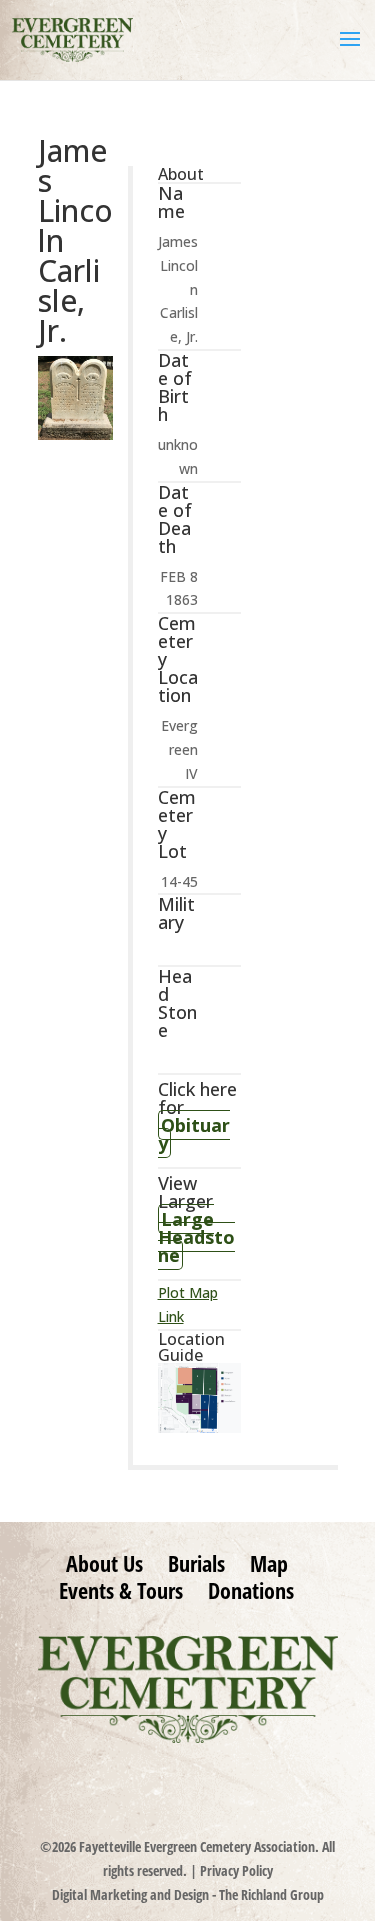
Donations (251, 1590)
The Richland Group (271, 1894)
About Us (104, 1563)
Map (269, 1563)
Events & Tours (121, 1590)
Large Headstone (196, 1237)
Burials (196, 1563)
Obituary (194, 1134)
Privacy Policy (236, 1870)
